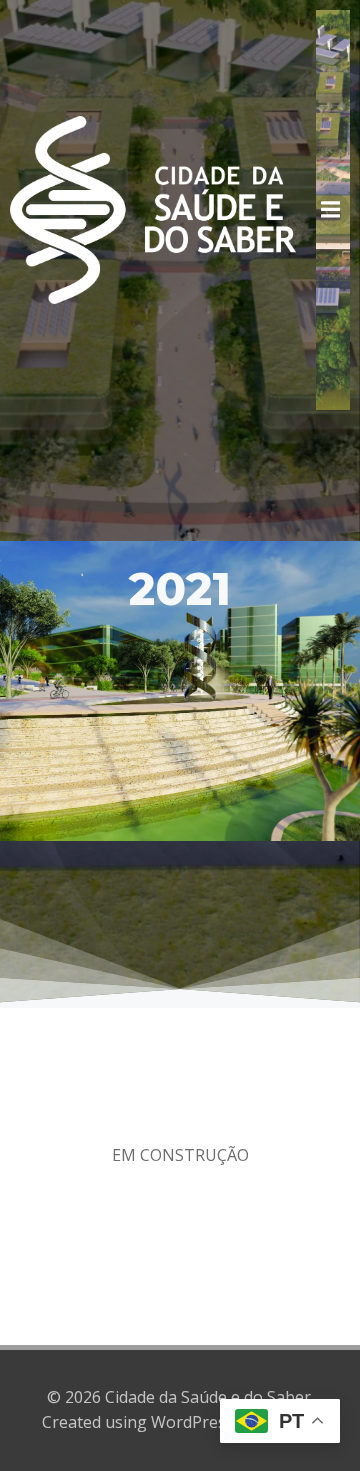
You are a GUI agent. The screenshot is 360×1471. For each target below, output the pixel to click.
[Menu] (333, 210)
